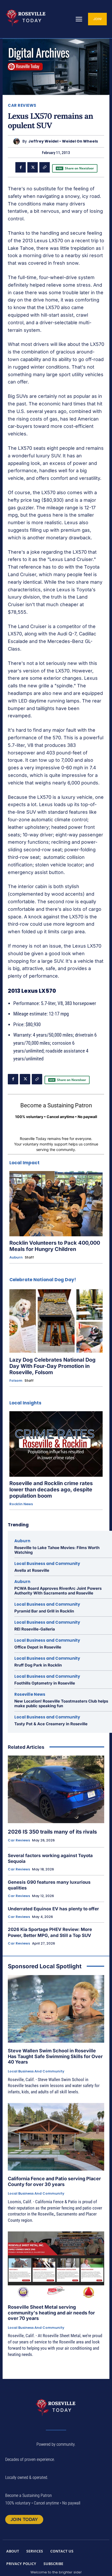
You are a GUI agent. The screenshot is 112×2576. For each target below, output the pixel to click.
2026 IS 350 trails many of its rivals (52, 1832)
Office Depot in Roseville (38, 1647)
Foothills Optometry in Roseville (45, 1683)
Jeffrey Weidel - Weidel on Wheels (63, 141)
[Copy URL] (45, 167)
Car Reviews (22, 105)
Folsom (16, 1381)
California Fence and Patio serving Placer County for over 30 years (54, 2181)
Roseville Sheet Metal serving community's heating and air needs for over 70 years (51, 2313)
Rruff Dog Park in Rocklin (38, 1665)
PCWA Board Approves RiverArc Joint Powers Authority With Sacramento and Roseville (58, 1591)
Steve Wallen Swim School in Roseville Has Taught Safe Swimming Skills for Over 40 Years (55, 2056)
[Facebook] (21, 167)
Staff (29, 1257)
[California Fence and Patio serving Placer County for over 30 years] (56, 2137)
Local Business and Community (47, 1564)
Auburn (16, 1257)
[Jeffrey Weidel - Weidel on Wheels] (18, 141)
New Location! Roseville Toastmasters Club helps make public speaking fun (61, 1703)
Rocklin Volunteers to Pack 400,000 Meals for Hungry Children (55, 1246)
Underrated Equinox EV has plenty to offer (53, 1909)
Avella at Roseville (32, 1570)
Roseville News (30, 1694)
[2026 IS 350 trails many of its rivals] (56, 1789)
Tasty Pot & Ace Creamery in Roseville (51, 1724)
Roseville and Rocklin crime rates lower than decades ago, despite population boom (51, 1490)
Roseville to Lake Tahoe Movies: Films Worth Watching (57, 1550)
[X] (33, 167)
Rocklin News (21, 1504)
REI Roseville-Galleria (35, 1629)
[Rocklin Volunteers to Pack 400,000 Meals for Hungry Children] (56, 1204)
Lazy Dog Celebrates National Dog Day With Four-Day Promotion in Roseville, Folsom (52, 1366)
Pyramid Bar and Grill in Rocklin (44, 1611)
